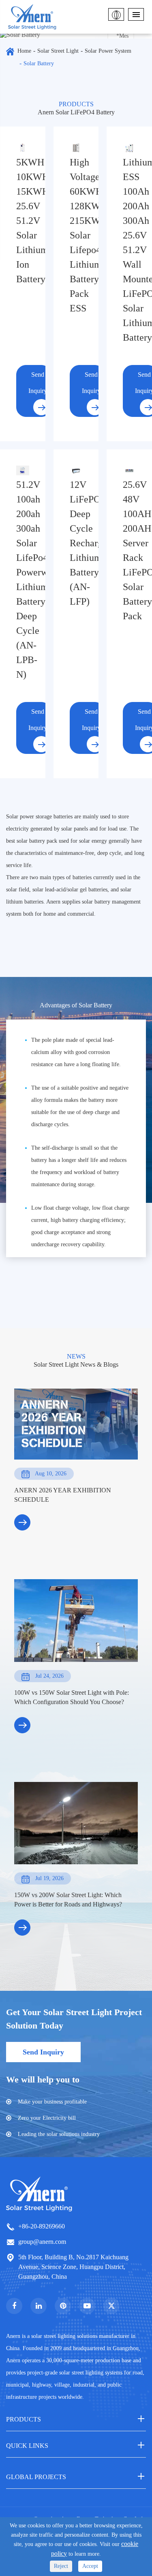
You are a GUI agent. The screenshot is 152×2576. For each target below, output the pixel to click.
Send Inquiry (38, 383)
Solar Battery (39, 63)
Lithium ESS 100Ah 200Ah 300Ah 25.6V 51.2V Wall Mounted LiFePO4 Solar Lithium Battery (129, 250)
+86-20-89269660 (42, 2226)
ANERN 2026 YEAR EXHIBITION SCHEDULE (63, 1495)
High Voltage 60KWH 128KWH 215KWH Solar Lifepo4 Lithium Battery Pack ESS (76, 235)
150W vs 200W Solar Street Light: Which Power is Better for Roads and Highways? (68, 1900)
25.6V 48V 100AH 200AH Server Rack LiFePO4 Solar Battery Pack (129, 550)
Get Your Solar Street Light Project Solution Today (74, 2019)
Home (24, 51)
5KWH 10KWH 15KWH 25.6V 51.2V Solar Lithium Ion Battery (23, 221)
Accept (90, 2566)
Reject (61, 2566)
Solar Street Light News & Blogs (76, 1364)
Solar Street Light (58, 51)
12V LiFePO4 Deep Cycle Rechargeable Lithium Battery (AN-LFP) (76, 543)
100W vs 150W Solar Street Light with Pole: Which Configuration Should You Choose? (72, 1697)
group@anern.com (42, 2242)
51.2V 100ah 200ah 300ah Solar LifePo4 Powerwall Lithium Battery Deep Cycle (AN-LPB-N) (23, 580)
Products (24, 2419)
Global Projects (36, 2477)
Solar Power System (108, 51)
